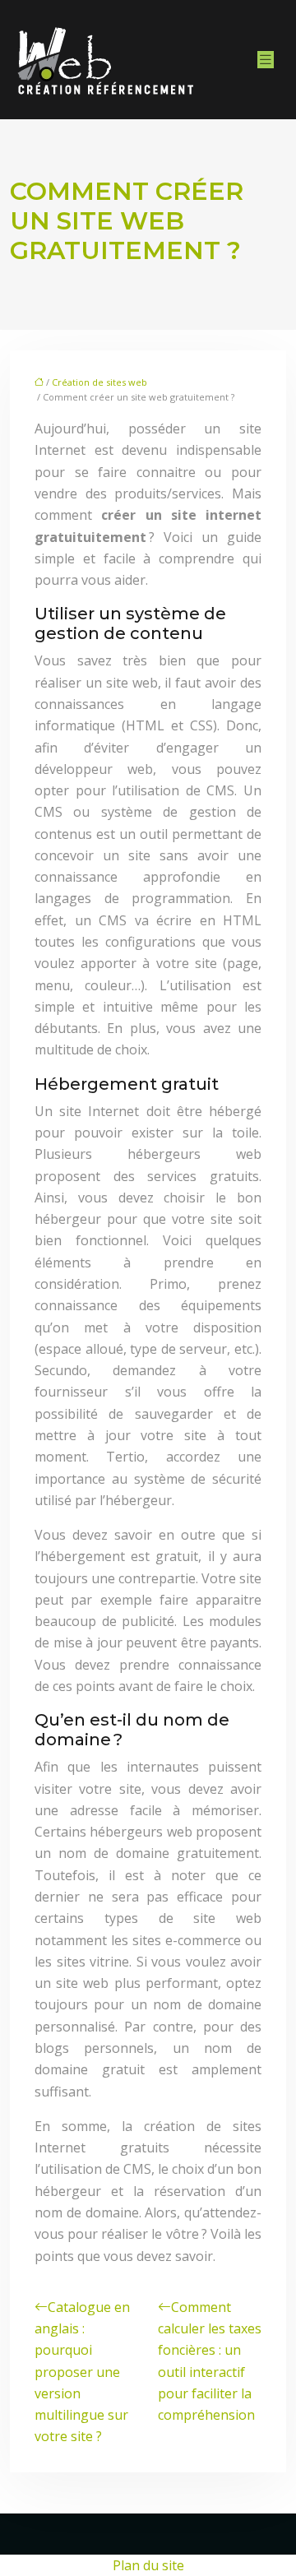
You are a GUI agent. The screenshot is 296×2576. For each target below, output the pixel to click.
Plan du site (148, 2565)
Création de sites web (99, 382)
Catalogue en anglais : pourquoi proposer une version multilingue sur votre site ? (82, 2372)
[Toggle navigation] (266, 60)
